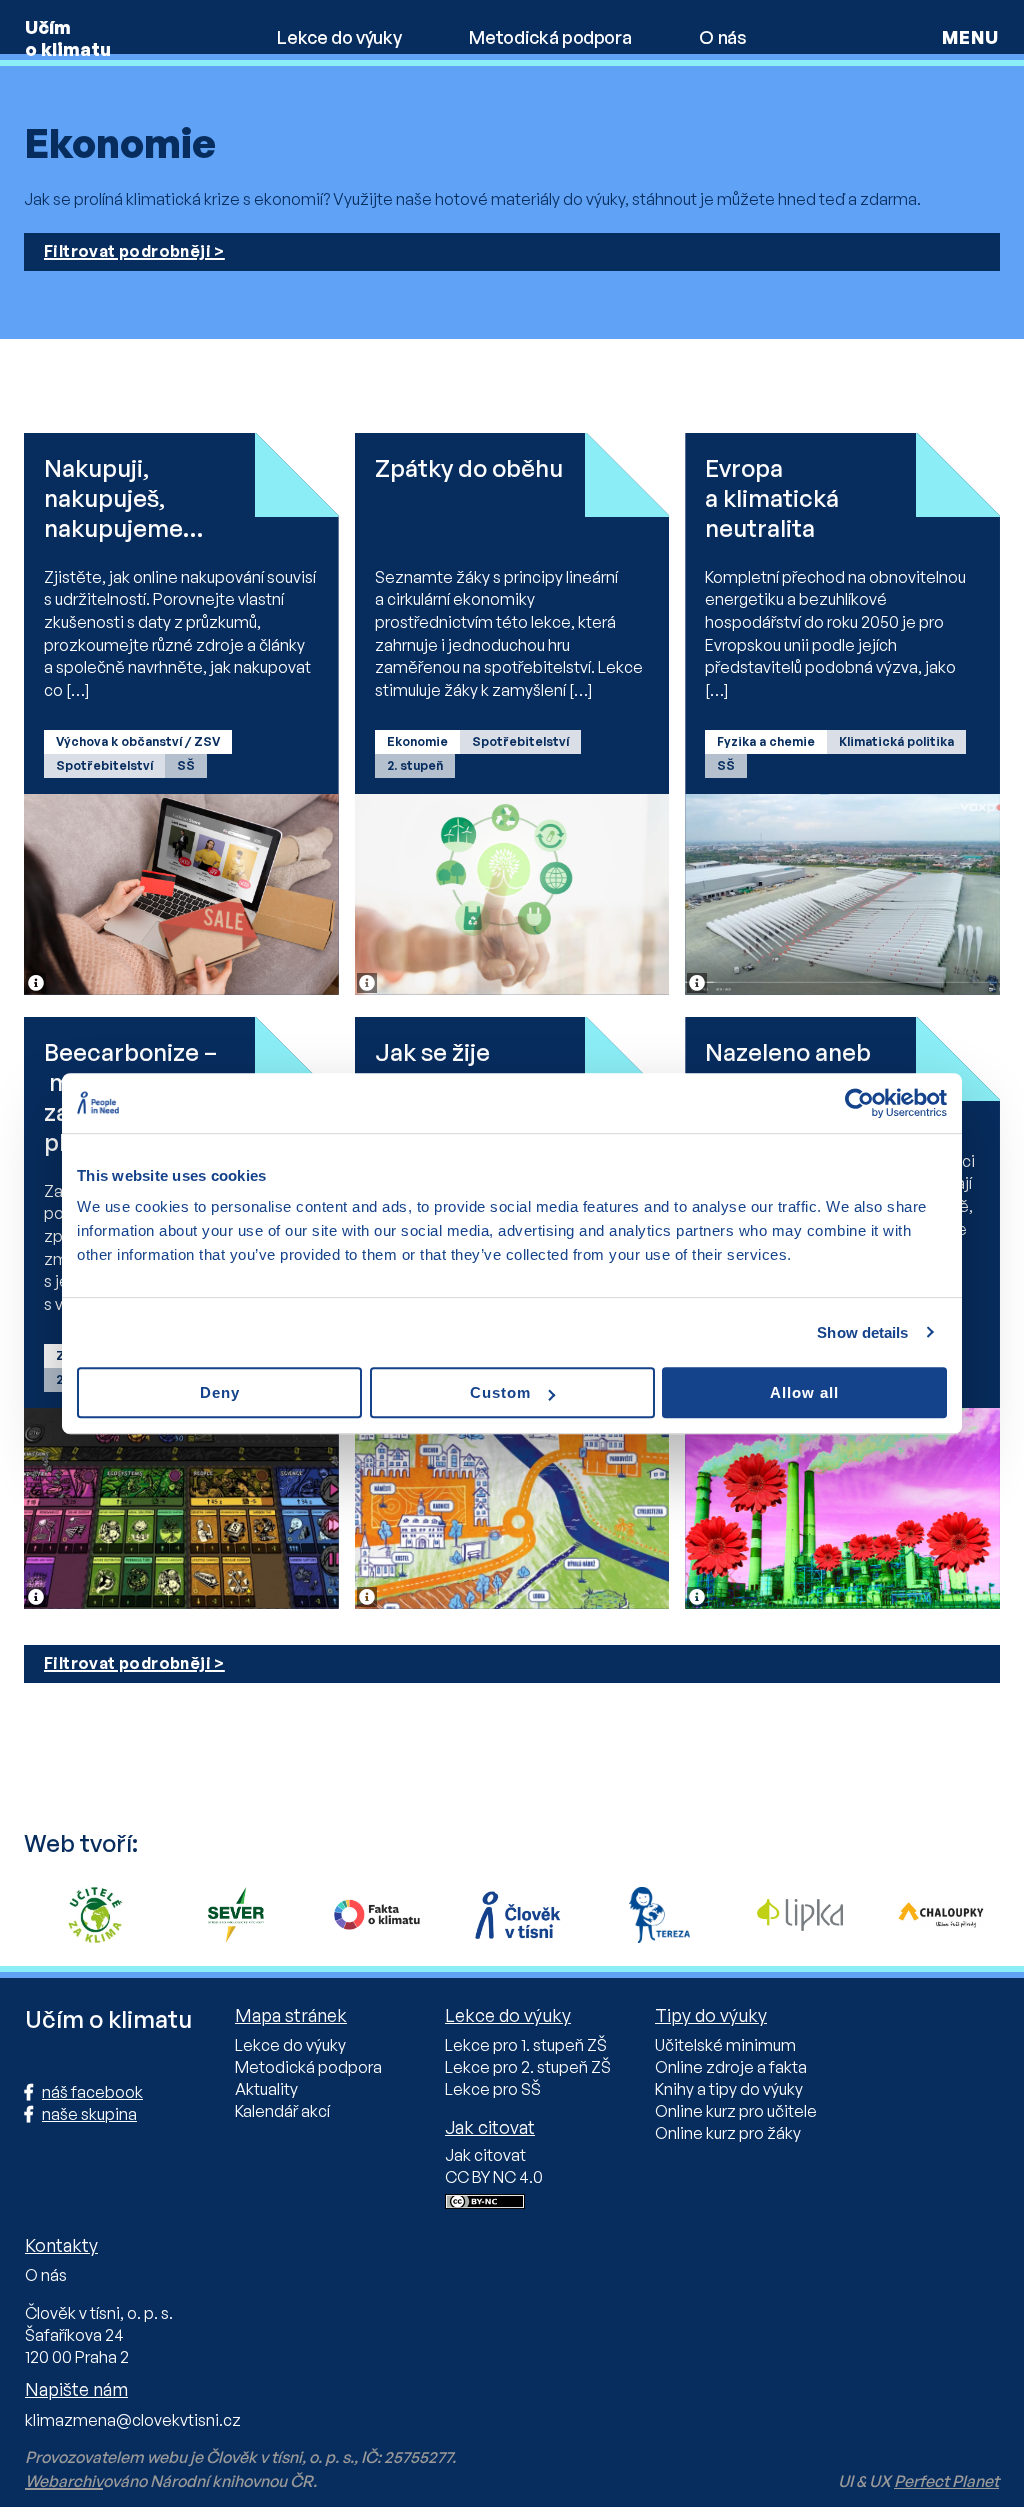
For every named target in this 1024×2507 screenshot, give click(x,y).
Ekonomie (417, 741)
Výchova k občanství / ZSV (138, 741)
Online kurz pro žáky (728, 2133)
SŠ (186, 765)
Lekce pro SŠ (493, 2089)
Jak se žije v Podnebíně (444, 1067)
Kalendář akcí (282, 2111)
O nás (722, 37)
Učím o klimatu (68, 38)
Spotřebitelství (104, 765)
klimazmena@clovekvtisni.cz (133, 2420)
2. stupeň (415, 765)
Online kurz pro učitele (736, 2111)
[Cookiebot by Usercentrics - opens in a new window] (859, 1103)
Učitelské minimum (725, 2045)
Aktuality (266, 2089)
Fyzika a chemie (766, 741)
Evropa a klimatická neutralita (772, 498)
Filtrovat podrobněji (127, 251)
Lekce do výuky (339, 37)
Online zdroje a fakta (731, 2067)
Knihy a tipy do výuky (729, 2089)
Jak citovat (485, 2155)
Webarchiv (64, 2481)
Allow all (804, 1392)
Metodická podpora (550, 37)
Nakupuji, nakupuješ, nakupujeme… (123, 498)
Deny (220, 1392)
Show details (862, 1332)
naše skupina (89, 2114)
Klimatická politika (896, 741)
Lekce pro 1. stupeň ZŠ (526, 2045)
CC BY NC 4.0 (494, 2177)
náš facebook (92, 2092)
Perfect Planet (946, 2481)
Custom (500, 1392)
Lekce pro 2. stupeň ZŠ (528, 2067)
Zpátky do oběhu (469, 468)
